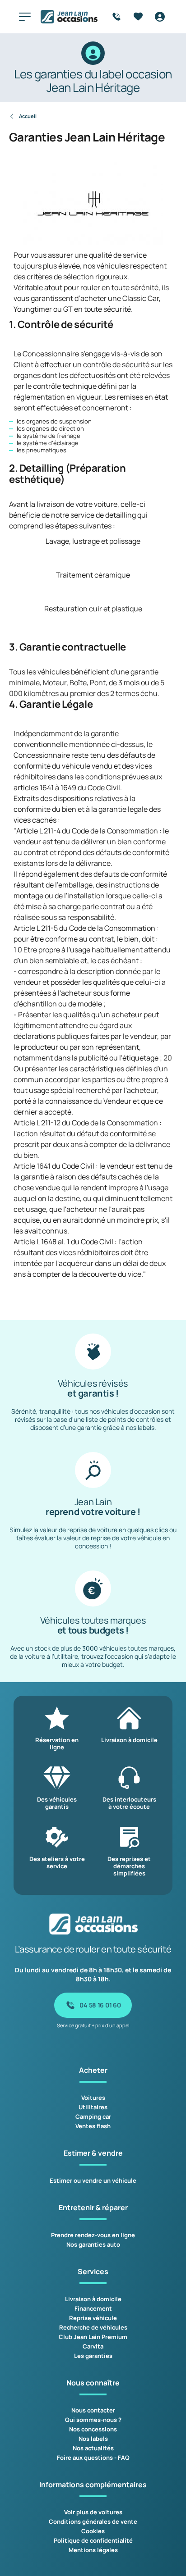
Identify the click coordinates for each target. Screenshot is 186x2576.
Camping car (93, 2116)
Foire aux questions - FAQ (93, 2458)
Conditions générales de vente (93, 2521)
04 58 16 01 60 (100, 2005)
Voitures (93, 2098)
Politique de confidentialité (93, 2540)
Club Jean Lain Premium (93, 2337)
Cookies (93, 2531)
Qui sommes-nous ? (93, 2420)
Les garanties (93, 2356)
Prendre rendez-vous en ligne (93, 2235)
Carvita (93, 2346)
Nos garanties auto (93, 2244)
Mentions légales (93, 2550)
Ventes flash (93, 2126)
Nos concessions (93, 2429)
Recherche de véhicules (93, 2327)
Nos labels (93, 2439)
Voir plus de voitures (93, 2512)
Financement (93, 2308)
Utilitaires (93, 2107)
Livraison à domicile (93, 2299)
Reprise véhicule (93, 2318)
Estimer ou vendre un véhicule (93, 2180)
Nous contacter (93, 2410)
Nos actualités (93, 2448)
